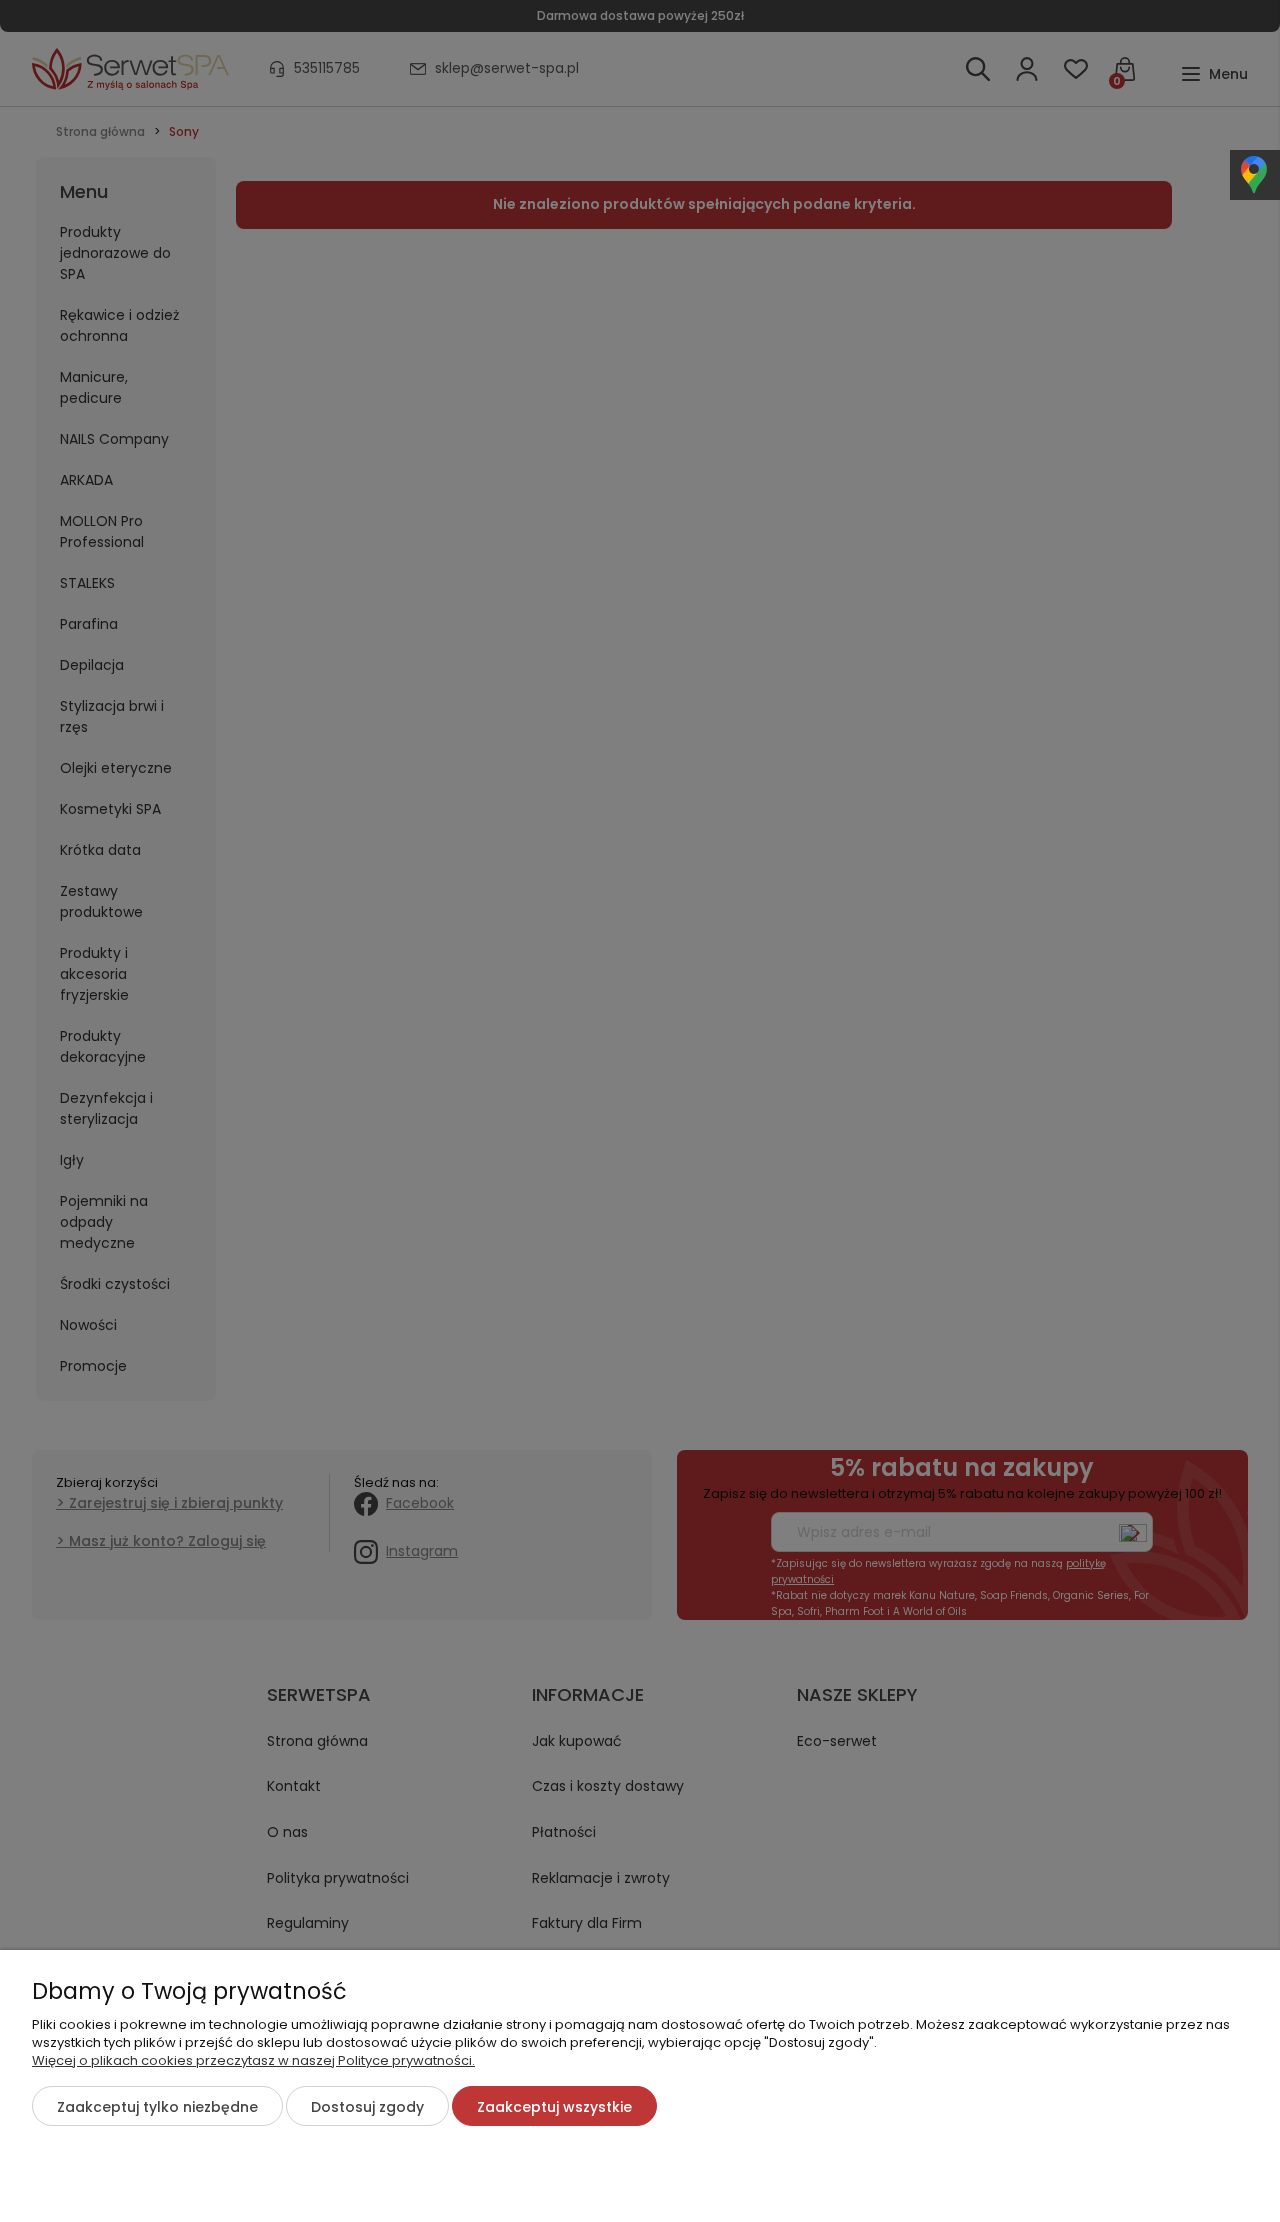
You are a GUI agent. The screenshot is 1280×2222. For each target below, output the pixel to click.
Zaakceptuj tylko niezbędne (157, 2107)
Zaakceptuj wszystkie (554, 2107)
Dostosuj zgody (367, 2107)
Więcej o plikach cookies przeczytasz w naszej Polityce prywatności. (253, 2060)
